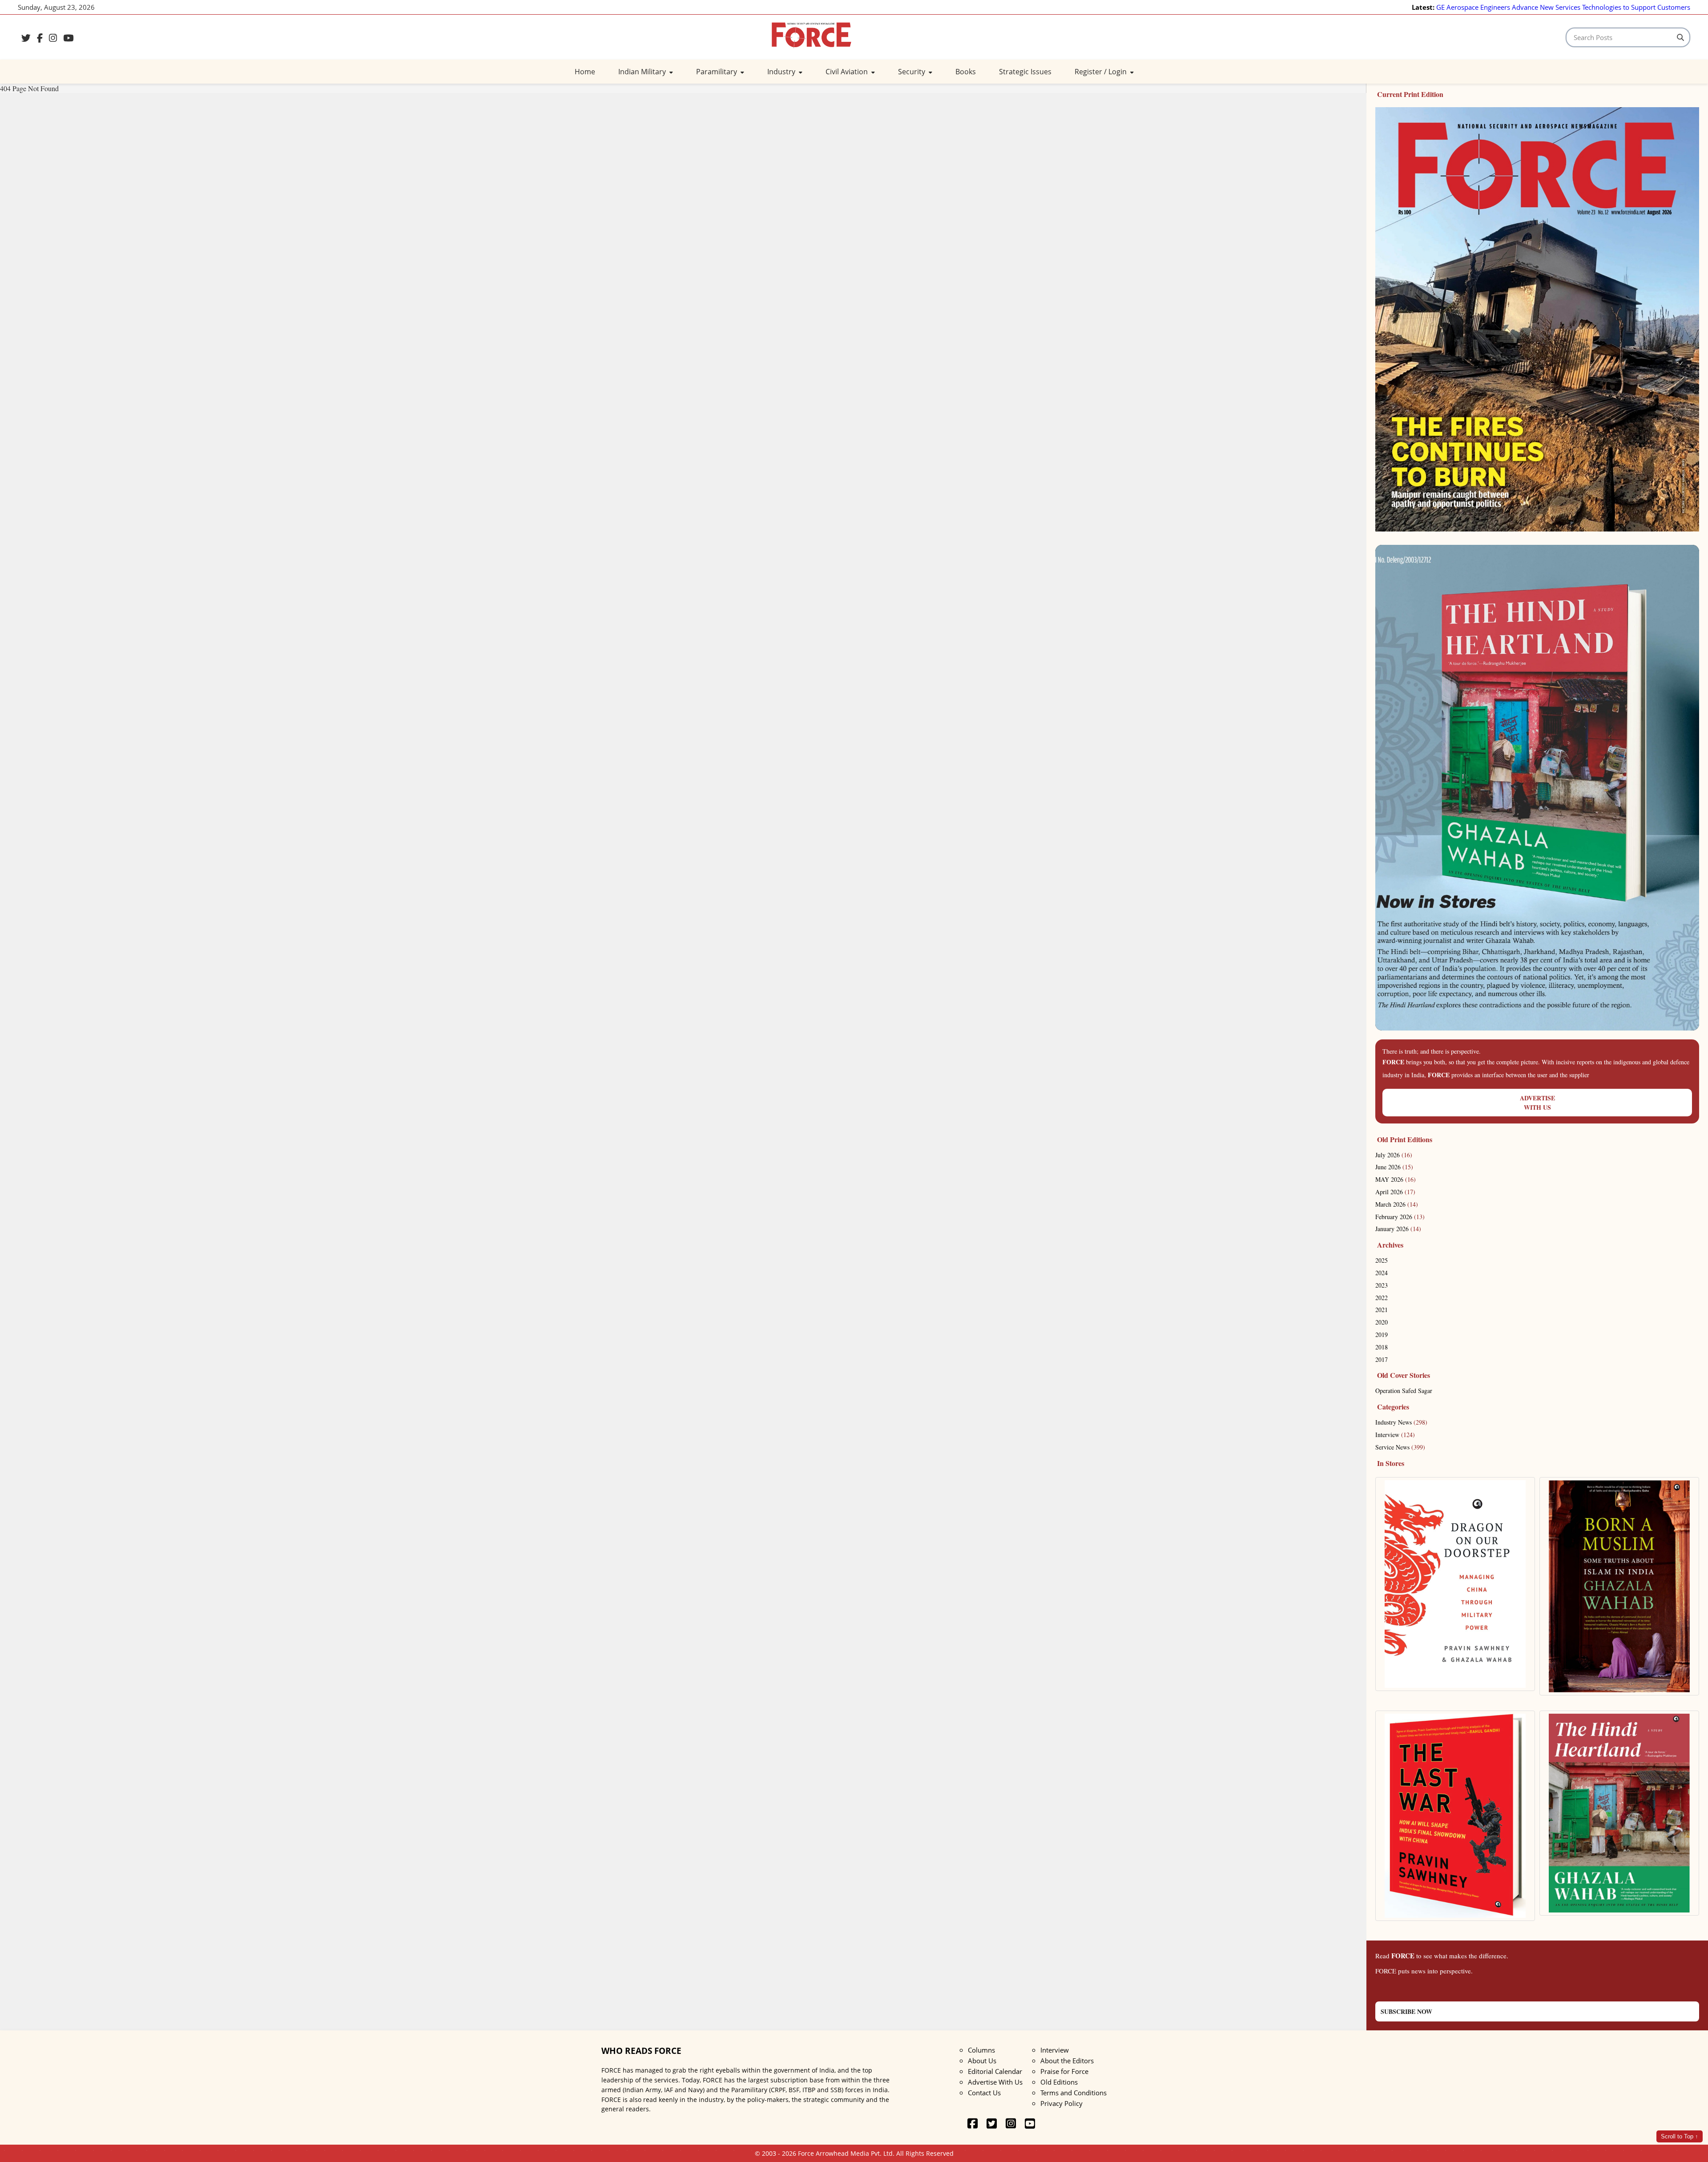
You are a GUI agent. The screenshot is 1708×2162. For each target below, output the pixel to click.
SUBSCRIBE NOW (1406, 2011)
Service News (1400, 1447)
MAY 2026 (1396, 1179)
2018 (1382, 1347)
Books (966, 72)
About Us (982, 2061)
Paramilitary (717, 72)
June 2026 (1394, 1167)
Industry (782, 72)
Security (912, 72)
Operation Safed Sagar (1404, 1391)
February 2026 (1400, 1217)
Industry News (1401, 1422)
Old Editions (1059, 2082)
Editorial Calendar (995, 2071)
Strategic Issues (1025, 72)
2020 (1382, 1322)
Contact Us (984, 2093)
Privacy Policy (1061, 2103)
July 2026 (1394, 1155)
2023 (1382, 1285)
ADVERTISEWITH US (1537, 1103)
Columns (981, 2050)
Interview (1395, 1435)
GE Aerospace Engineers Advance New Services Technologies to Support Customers (1563, 7)
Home (585, 72)
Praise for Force (1064, 2071)
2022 (1382, 1298)
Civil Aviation (848, 72)
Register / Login (1102, 72)
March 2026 (1397, 1204)
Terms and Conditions (1074, 2093)
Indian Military (643, 72)
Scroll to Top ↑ (1680, 2136)
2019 (1382, 1335)
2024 (1382, 1273)
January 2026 (1398, 1229)
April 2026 (1395, 1192)
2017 (1382, 1359)
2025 (1382, 1260)
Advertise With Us (995, 2082)
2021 (1382, 1310)
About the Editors (1067, 2061)
